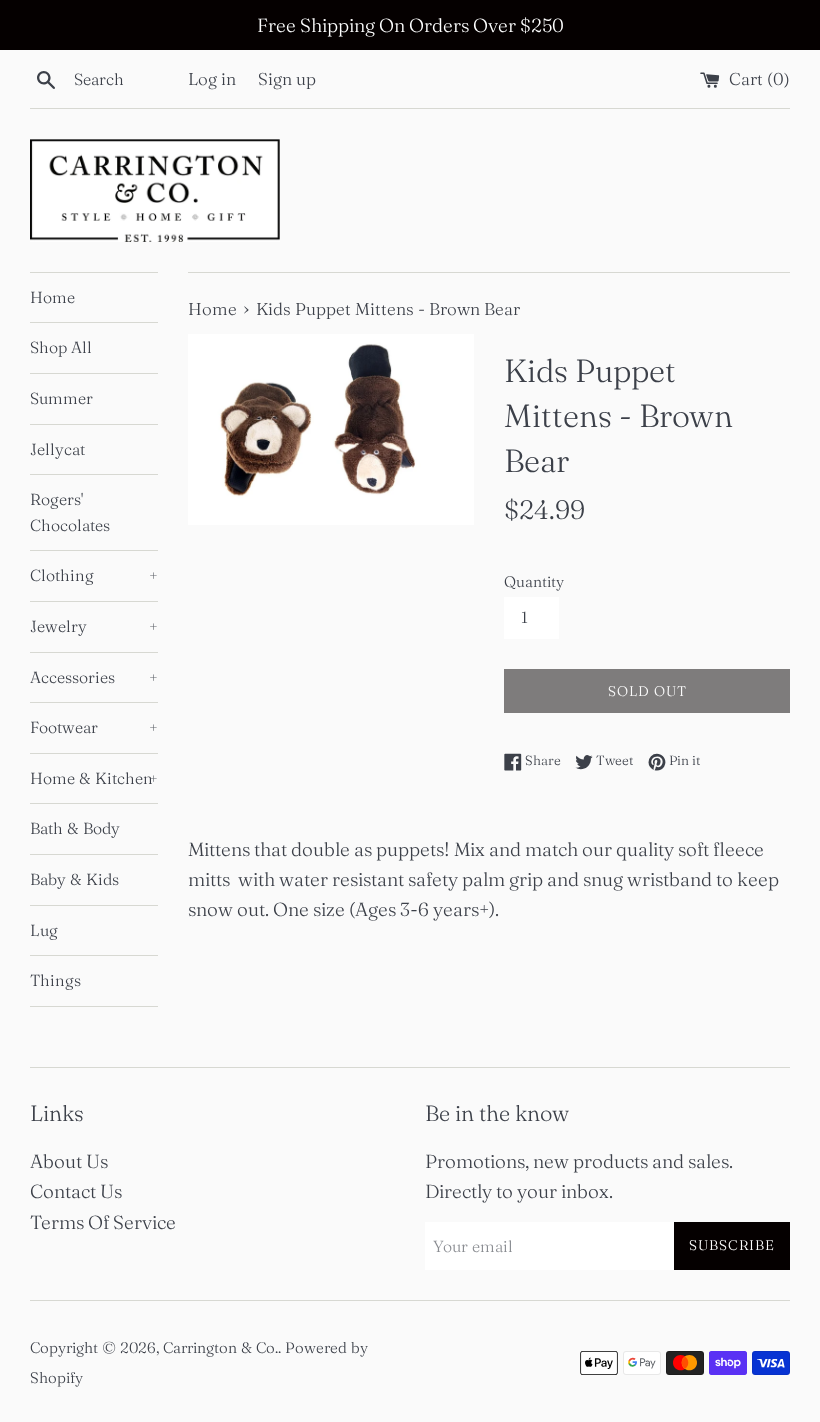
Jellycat (57, 449)
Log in (212, 78)
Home (52, 297)
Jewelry (94, 626)
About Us (69, 1161)
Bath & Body (75, 828)
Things (55, 980)
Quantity (534, 581)
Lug (44, 930)
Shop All (61, 347)
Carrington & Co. (220, 1347)
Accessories (94, 677)
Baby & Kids (74, 879)
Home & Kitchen (94, 778)
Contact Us (76, 1191)
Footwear (94, 727)
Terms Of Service (103, 1222)
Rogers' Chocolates (70, 512)
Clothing (94, 575)
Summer (61, 398)
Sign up (287, 78)
